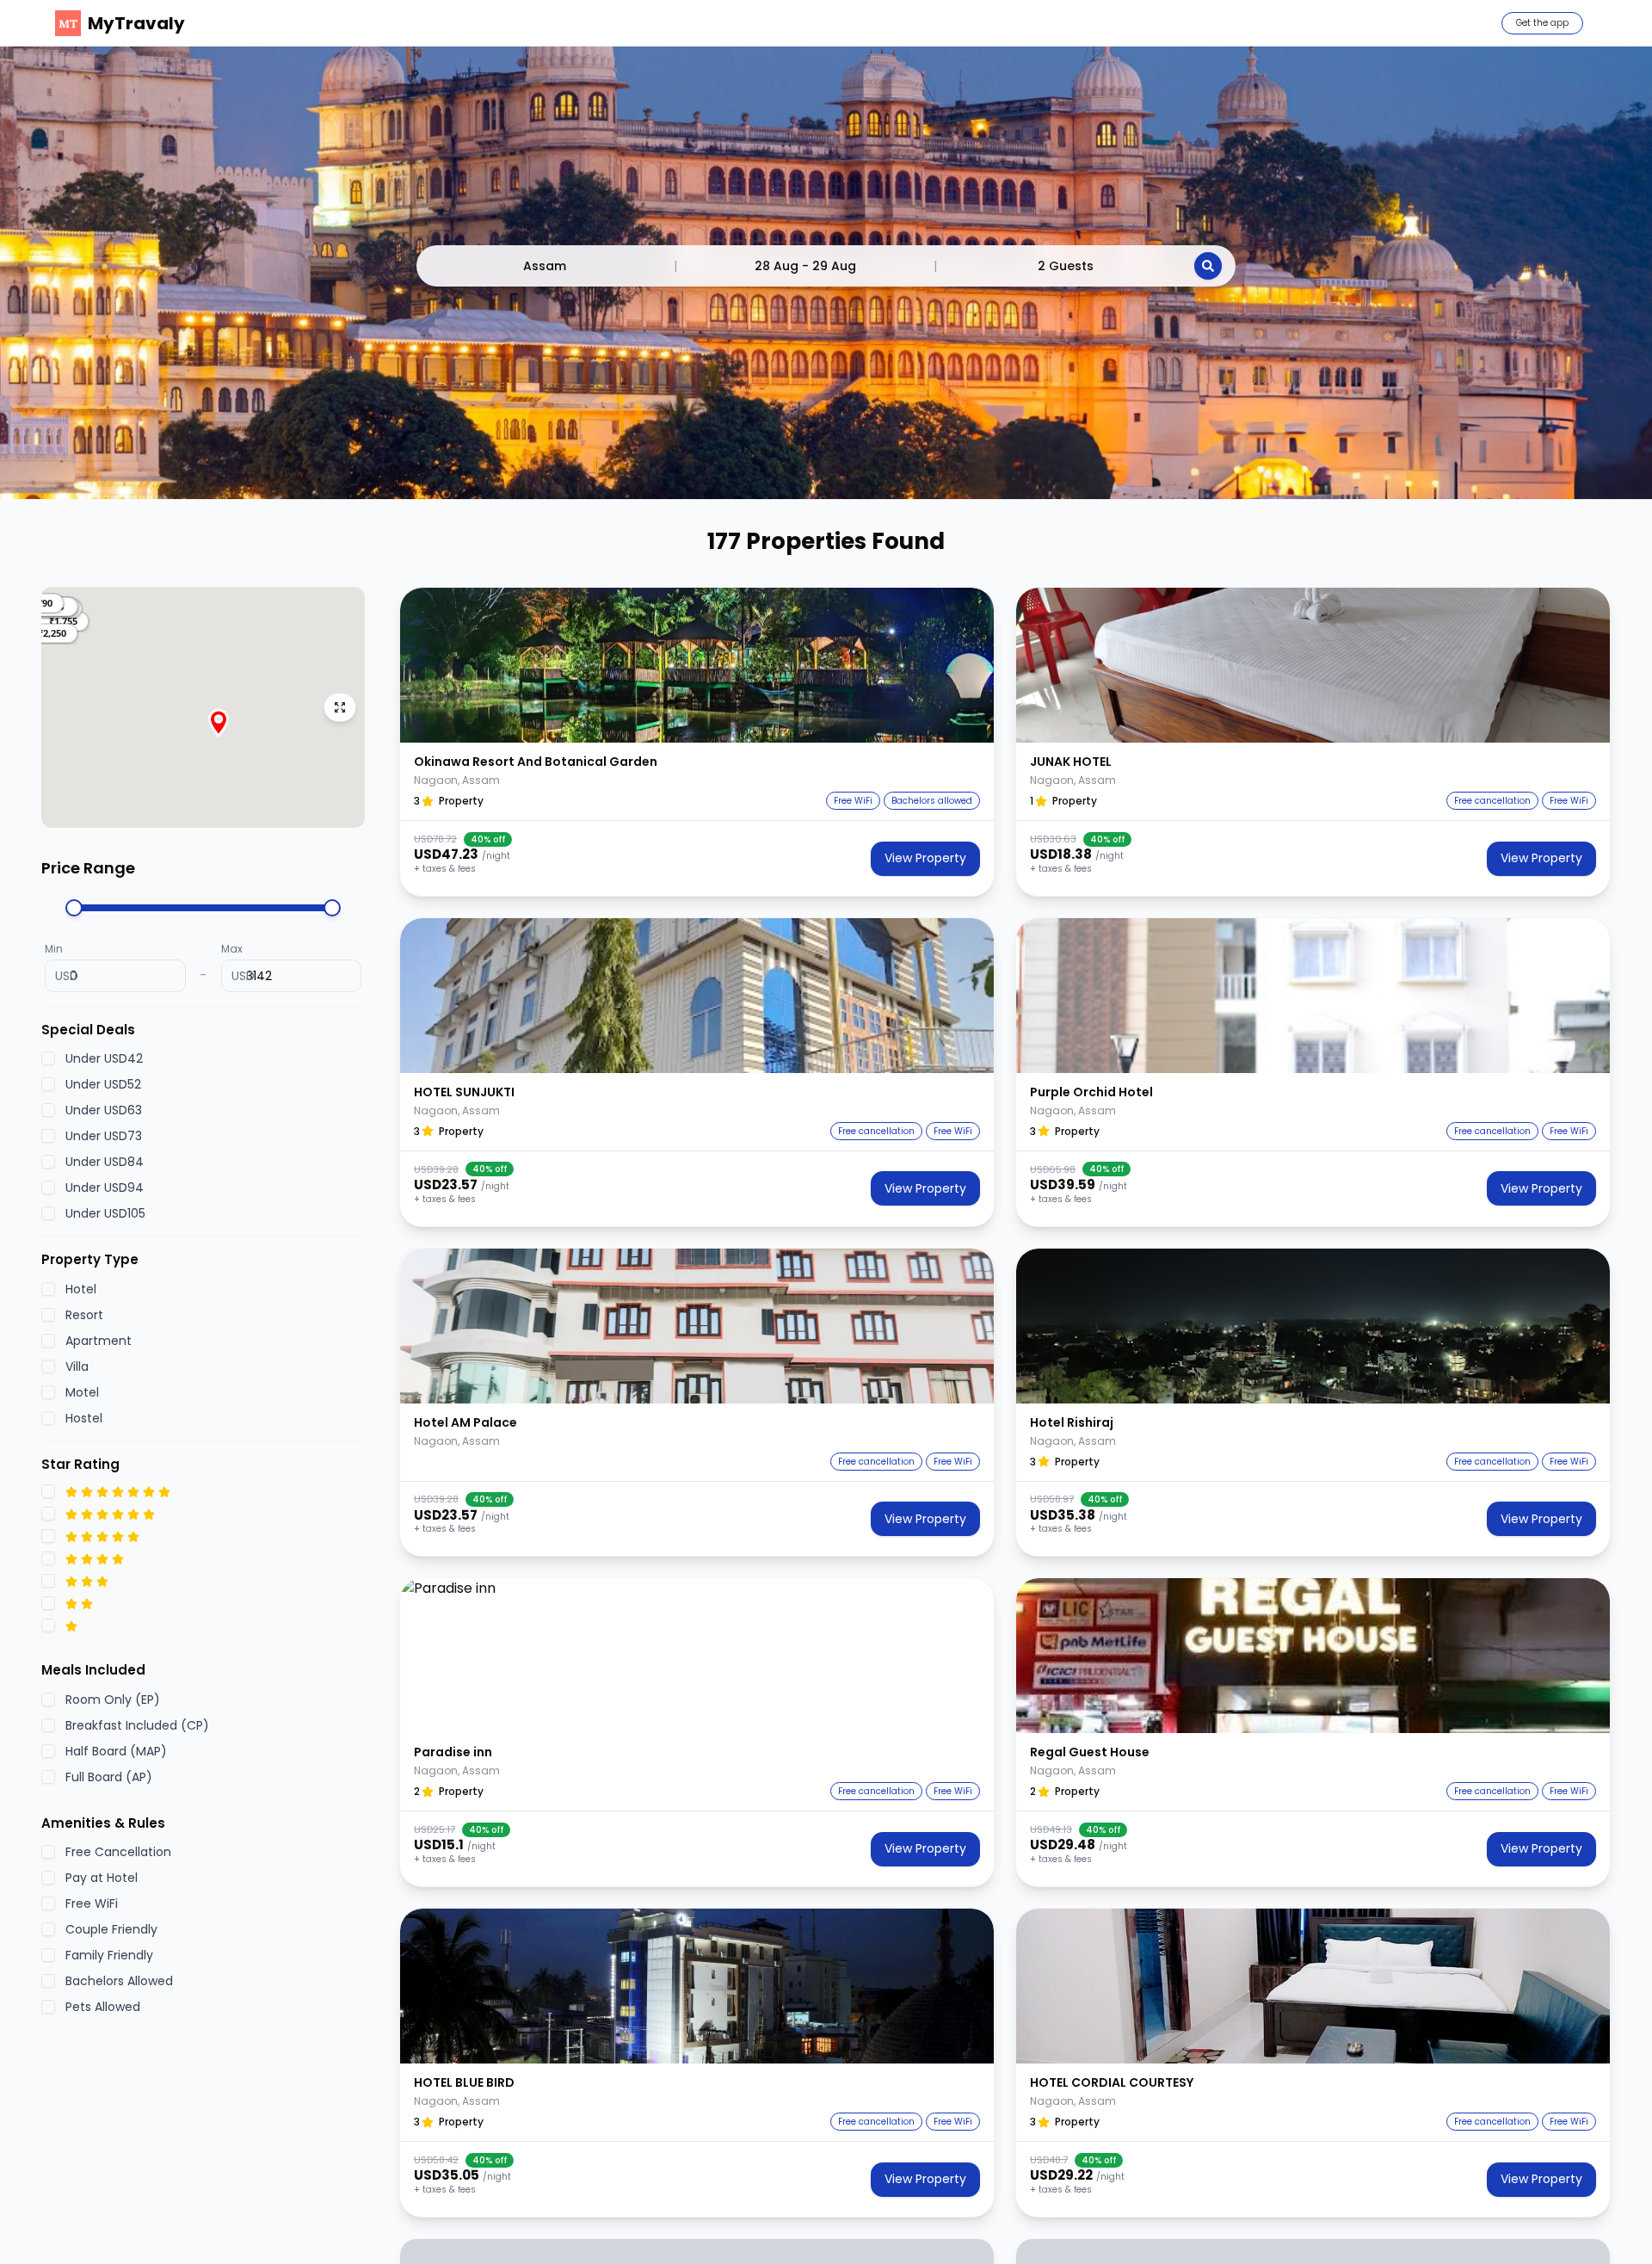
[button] (52, 633)
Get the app (1542, 23)
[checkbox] (48, 1059)
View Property (925, 858)
